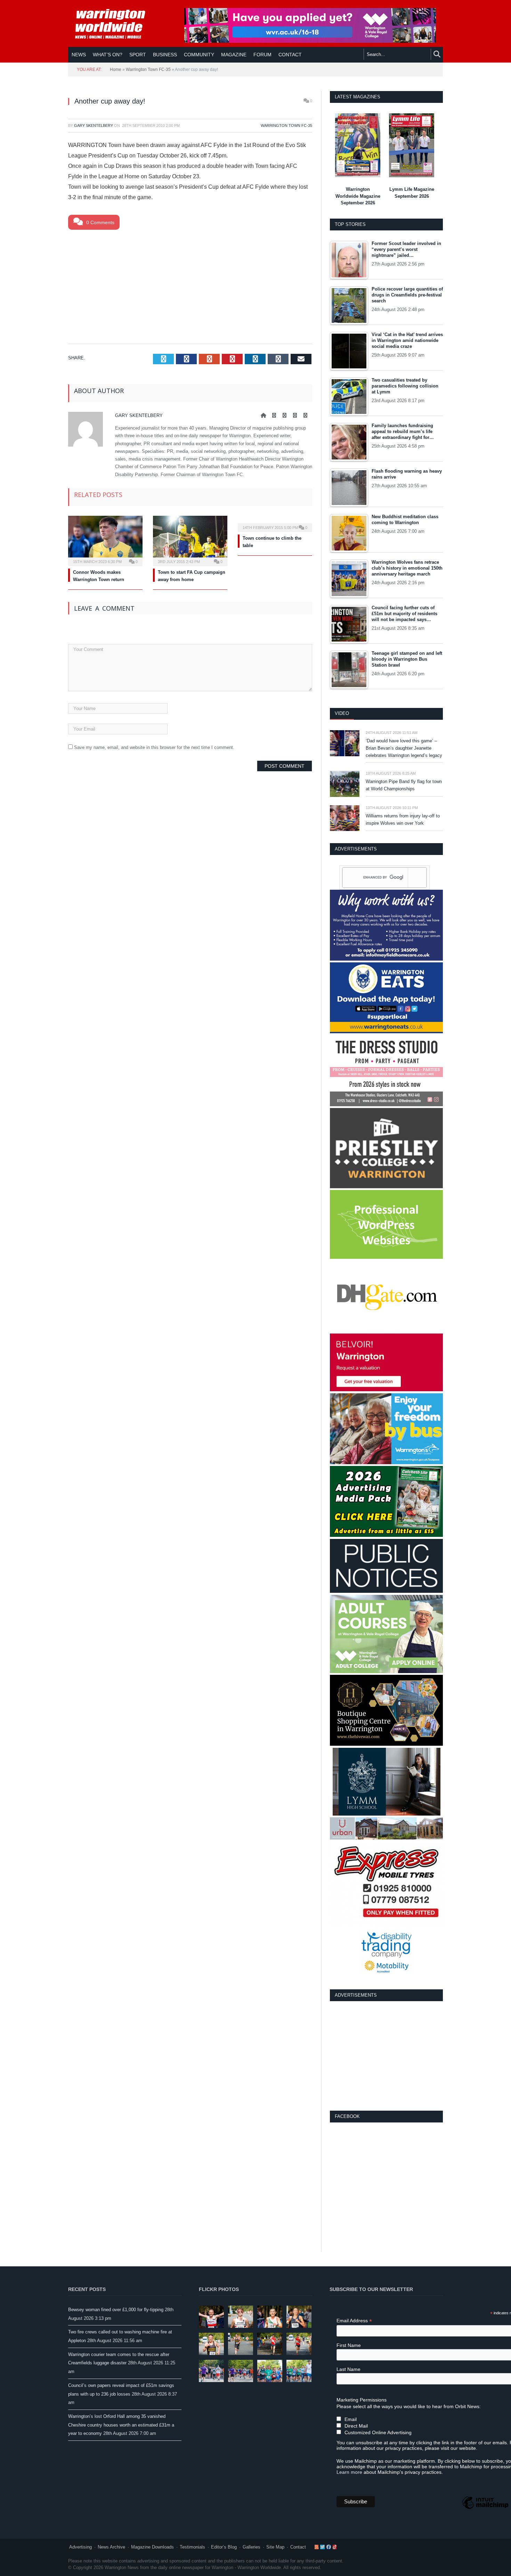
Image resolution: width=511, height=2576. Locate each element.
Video (342, 713)
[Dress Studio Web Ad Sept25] (386, 1105)
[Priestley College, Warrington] (386, 1187)
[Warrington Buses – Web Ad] (386, 1463)
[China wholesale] (386, 1330)
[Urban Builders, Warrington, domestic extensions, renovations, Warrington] (386, 1838)
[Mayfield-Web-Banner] (386, 959)
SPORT (138, 55)
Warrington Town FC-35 (148, 70)
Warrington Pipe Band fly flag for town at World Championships (404, 785)
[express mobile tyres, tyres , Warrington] (386, 1926)
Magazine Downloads (152, 2547)
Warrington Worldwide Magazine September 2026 (358, 196)
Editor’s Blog (224, 2547)
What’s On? (108, 55)
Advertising (80, 2547)
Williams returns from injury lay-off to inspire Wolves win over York (403, 820)
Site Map (275, 2547)
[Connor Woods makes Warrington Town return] (105, 540)
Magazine (234, 55)
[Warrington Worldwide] (115, 24)
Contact (298, 2547)
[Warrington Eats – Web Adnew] (386, 1032)
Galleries (252, 2547)
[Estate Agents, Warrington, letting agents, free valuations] (386, 1390)
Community (199, 55)
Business (165, 55)
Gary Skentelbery (94, 125)
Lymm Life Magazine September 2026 (412, 193)
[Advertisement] (190, 285)
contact (290, 55)
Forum (262, 55)
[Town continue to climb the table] (275, 523)
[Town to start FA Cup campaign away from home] (190, 540)
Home (116, 70)
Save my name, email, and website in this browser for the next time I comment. (154, 747)
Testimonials (192, 2547)
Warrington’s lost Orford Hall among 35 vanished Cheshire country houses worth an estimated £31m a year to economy (121, 2425)
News (79, 55)
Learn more (349, 2472)
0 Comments (100, 222)
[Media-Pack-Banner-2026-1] (386, 1535)
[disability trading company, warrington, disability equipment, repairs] (387, 1974)
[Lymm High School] (387, 1814)
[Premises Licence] (386, 1591)
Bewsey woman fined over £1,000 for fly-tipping (116, 2310)
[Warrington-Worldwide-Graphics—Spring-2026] (386, 1672)
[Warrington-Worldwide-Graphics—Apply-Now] (310, 41)
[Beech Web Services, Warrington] (386, 1257)
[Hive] (386, 1744)
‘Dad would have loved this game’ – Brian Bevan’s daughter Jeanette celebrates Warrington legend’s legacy (404, 748)
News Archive (111, 2547)
